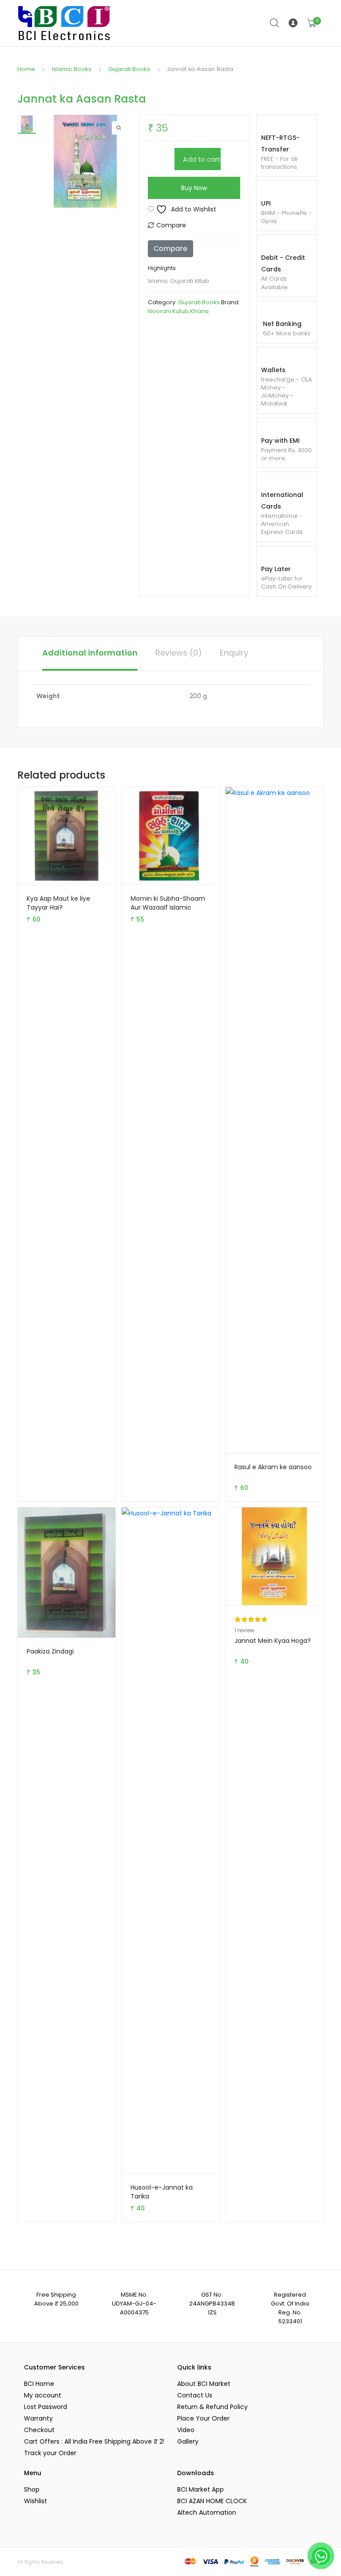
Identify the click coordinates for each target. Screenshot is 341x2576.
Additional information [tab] (90, 653)
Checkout (39, 2430)
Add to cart (202, 159)
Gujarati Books (129, 69)
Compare (171, 225)
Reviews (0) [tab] (179, 653)
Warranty (38, 2418)
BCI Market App (200, 2489)
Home (26, 69)
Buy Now (194, 188)
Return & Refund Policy (212, 2407)
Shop (32, 2489)
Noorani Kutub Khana (178, 311)
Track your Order (50, 2453)
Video (186, 2430)
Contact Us (195, 2395)
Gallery (188, 2441)
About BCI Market (204, 2384)
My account (43, 2395)
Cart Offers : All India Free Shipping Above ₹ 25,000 (94, 2441)
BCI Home (39, 2384)
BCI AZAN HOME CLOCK (212, 2501)
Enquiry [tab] (234, 653)
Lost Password (46, 2407)
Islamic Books (72, 69)
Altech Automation (207, 2512)
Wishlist (36, 2501)
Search (275, 23)
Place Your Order (203, 2418)
